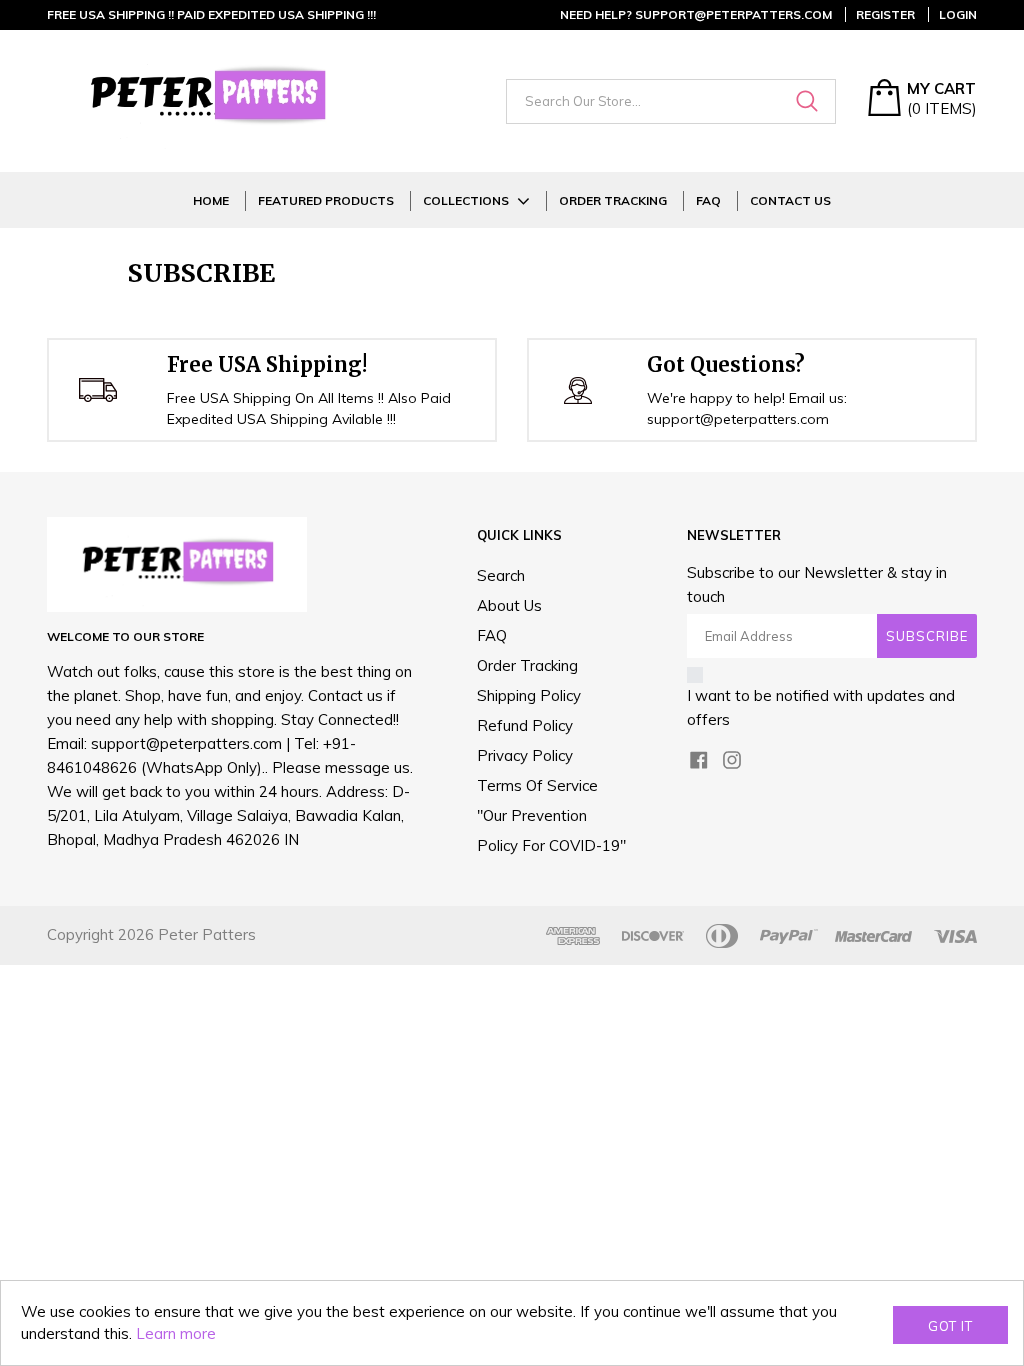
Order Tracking (613, 200)
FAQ (708, 200)
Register (885, 14)
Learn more (176, 1333)
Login (958, 14)
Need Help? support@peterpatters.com (696, 14)
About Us (509, 605)
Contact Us (790, 200)
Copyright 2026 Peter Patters (151, 934)
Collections (466, 200)
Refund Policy (525, 725)
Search (501, 575)
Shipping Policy (529, 695)
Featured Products (326, 200)
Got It (950, 1326)
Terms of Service (537, 785)
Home (211, 200)
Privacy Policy (525, 755)
